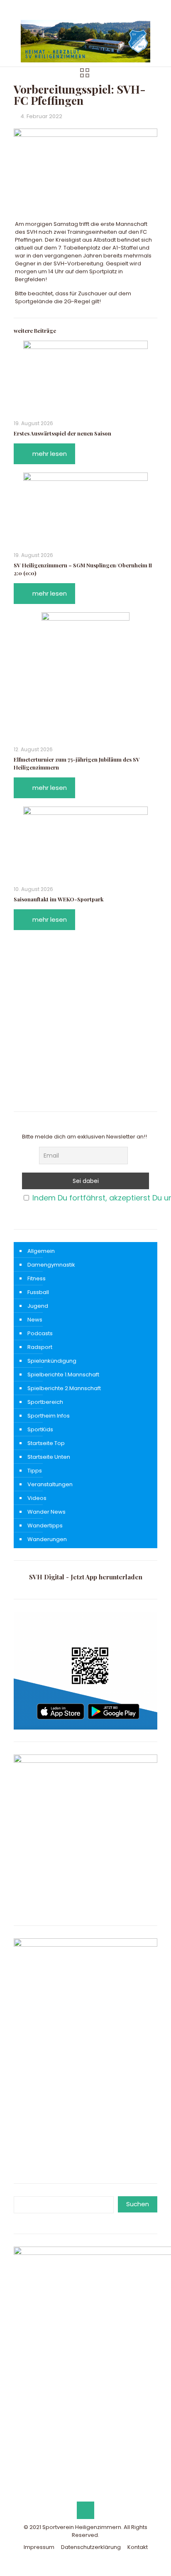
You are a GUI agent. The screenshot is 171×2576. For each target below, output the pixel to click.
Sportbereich (45, 1402)
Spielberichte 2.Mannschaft (64, 1388)
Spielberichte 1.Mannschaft (63, 1375)
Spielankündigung (52, 1361)
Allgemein (41, 1251)
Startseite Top (46, 1443)
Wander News (46, 1512)
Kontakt (138, 2547)
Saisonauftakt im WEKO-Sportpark (59, 899)
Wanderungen (47, 1539)
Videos (37, 1498)
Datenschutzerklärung (91, 2547)
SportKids (40, 1429)
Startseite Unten (49, 1457)
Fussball (38, 1292)
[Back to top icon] (85, 2510)
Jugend (38, 1306)
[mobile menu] (160, 32)
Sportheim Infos (49, 1416)
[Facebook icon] (75, 9)
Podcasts (40, 1333)
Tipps (35, 1471)
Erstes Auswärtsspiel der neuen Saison (62, 433)
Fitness (37, 1278)
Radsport (40, 1347)
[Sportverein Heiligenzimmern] (85, 41)
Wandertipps (45, 1526)
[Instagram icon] (96, 9)
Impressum (39, 2547)
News (35, 1320)
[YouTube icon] (86, 9)
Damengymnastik (51, 1265)
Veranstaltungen (50, 1484)
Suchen (138, 2204)
